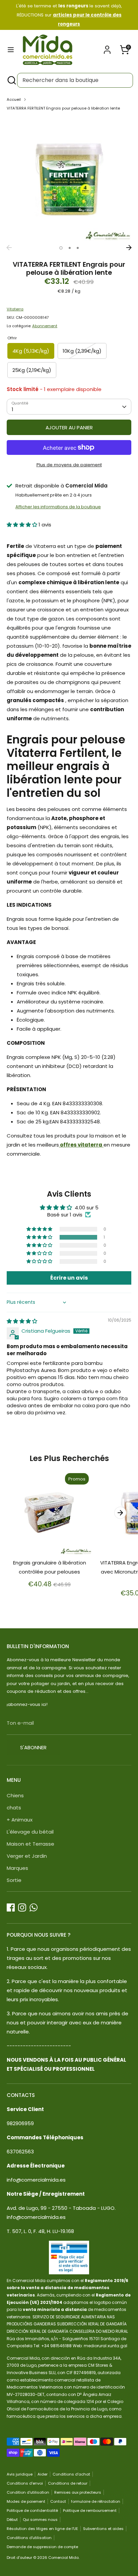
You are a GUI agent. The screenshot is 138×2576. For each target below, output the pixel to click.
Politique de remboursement (90, 2510)
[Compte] (107, 48)
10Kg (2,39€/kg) (82, 351)
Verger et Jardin (27, 1856)
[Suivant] (129, 248)
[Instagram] (22, 1907)
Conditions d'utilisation (29, 2538)
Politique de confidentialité (32, 2510)
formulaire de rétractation (96, 2501)
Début (12, 2520)
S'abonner (33, 1747)
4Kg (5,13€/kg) (31, 351)
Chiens (15, 1795)
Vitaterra (15, 309)
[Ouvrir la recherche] (11, 80)
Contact (58, 2501)
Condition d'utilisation (28, 2492)
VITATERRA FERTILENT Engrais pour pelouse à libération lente (63, 108)
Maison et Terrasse (30, 1844)
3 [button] (78, 248)
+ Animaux (20, 1820)
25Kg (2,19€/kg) (32, 370)
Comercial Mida (63, 2558)
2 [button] (70, 248)
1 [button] (61, 248)
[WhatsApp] (33, 1907)
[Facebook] (11, 1907)
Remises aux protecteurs (78, 2492)
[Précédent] (9, 248)
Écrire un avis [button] (69, 1278)
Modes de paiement (26, 2501)
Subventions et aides (103, 2529)
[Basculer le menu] (11, 50)
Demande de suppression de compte (42, 2547)
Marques (17, 1868)
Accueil (14, 99)
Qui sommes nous (40, 2520)
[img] (22, 1321)
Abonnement (45, 326)
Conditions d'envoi (25, 2483)
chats (14, 1808)
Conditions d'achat (71, 2474)
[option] (69, 179)
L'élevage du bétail (30, 1832)
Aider (43, 2474)
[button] (23, 525)
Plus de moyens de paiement (69, 465)
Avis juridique (20, 2474)
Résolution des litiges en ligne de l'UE (42, 2529)
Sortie (14, 1880)
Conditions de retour (68, 2483)
